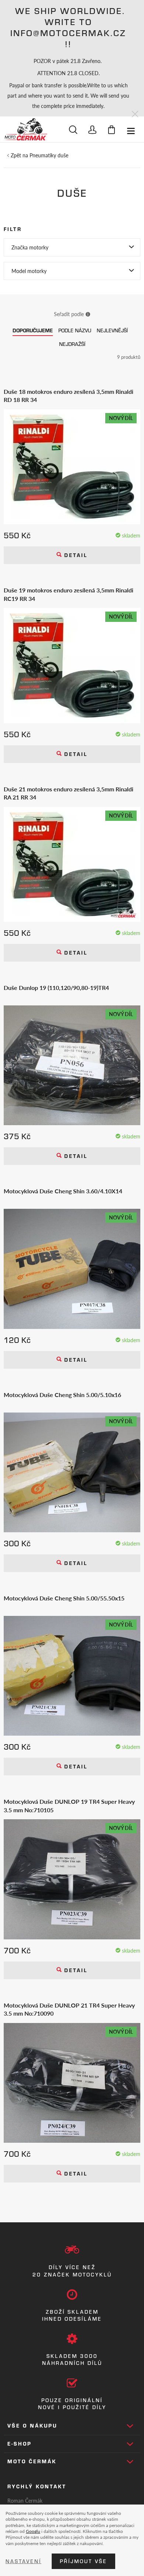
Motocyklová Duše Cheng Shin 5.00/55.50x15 (64, 1598)
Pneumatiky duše (49, 155)
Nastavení (23, 2561)
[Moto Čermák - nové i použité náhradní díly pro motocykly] (25, 129)
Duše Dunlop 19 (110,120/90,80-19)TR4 (56, 988)
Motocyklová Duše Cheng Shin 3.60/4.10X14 (63, 1191)
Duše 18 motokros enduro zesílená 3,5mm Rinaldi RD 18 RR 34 (68, 396)
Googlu (33, 2531)
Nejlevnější (112, 330)
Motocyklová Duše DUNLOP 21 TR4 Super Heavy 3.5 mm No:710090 (69, 2009)
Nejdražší (72, 344)
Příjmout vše (83, 2561)
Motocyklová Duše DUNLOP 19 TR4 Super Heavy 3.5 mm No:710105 (69, 1806)
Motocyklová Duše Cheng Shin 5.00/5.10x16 (62, 1395)
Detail (75, 555)
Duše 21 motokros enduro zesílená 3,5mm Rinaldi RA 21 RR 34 (68, 793)
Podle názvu (75, 330)
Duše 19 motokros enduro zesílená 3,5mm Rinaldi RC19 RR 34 (68, 594)
